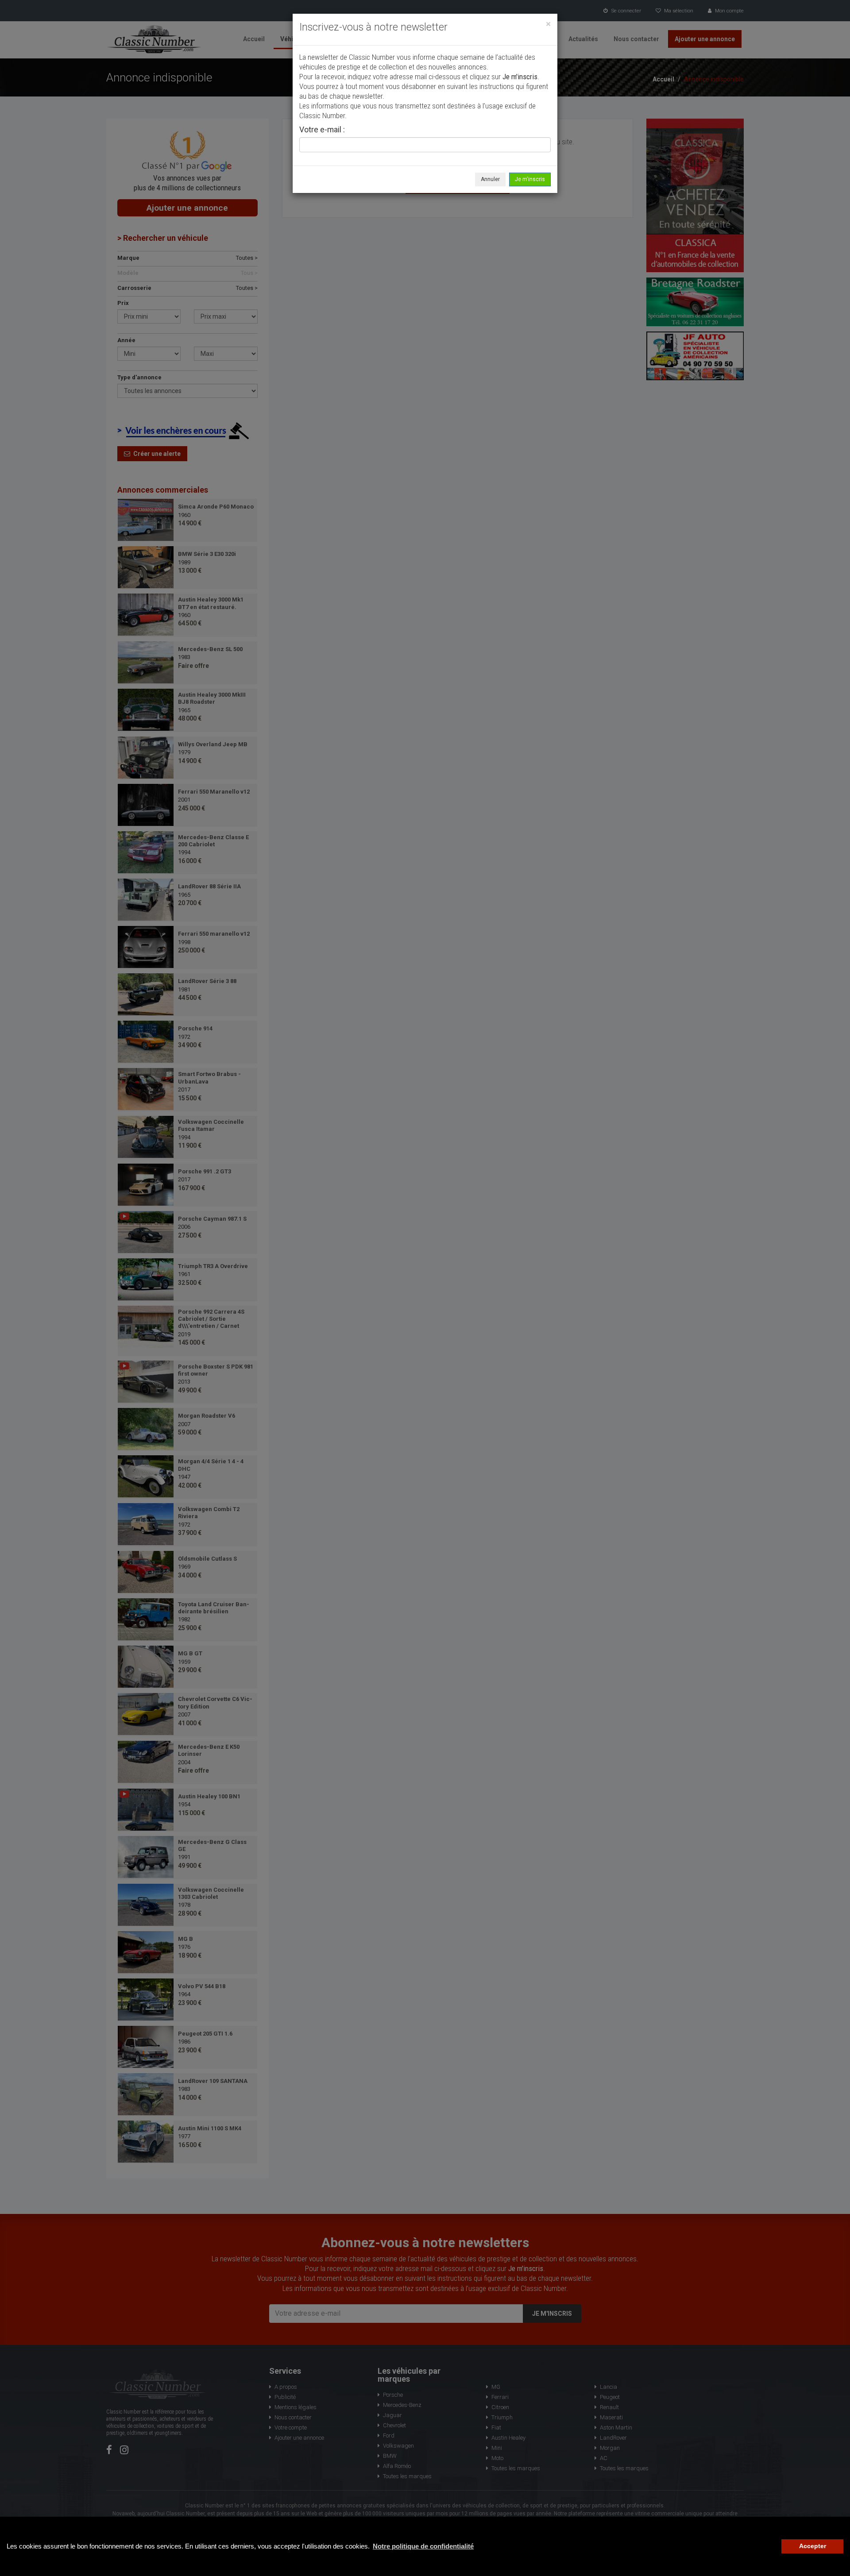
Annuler (490, 179)
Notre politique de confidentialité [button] (423, 2546)
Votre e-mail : (322, 130)
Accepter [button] (813, 2546)
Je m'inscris (530, 179)
